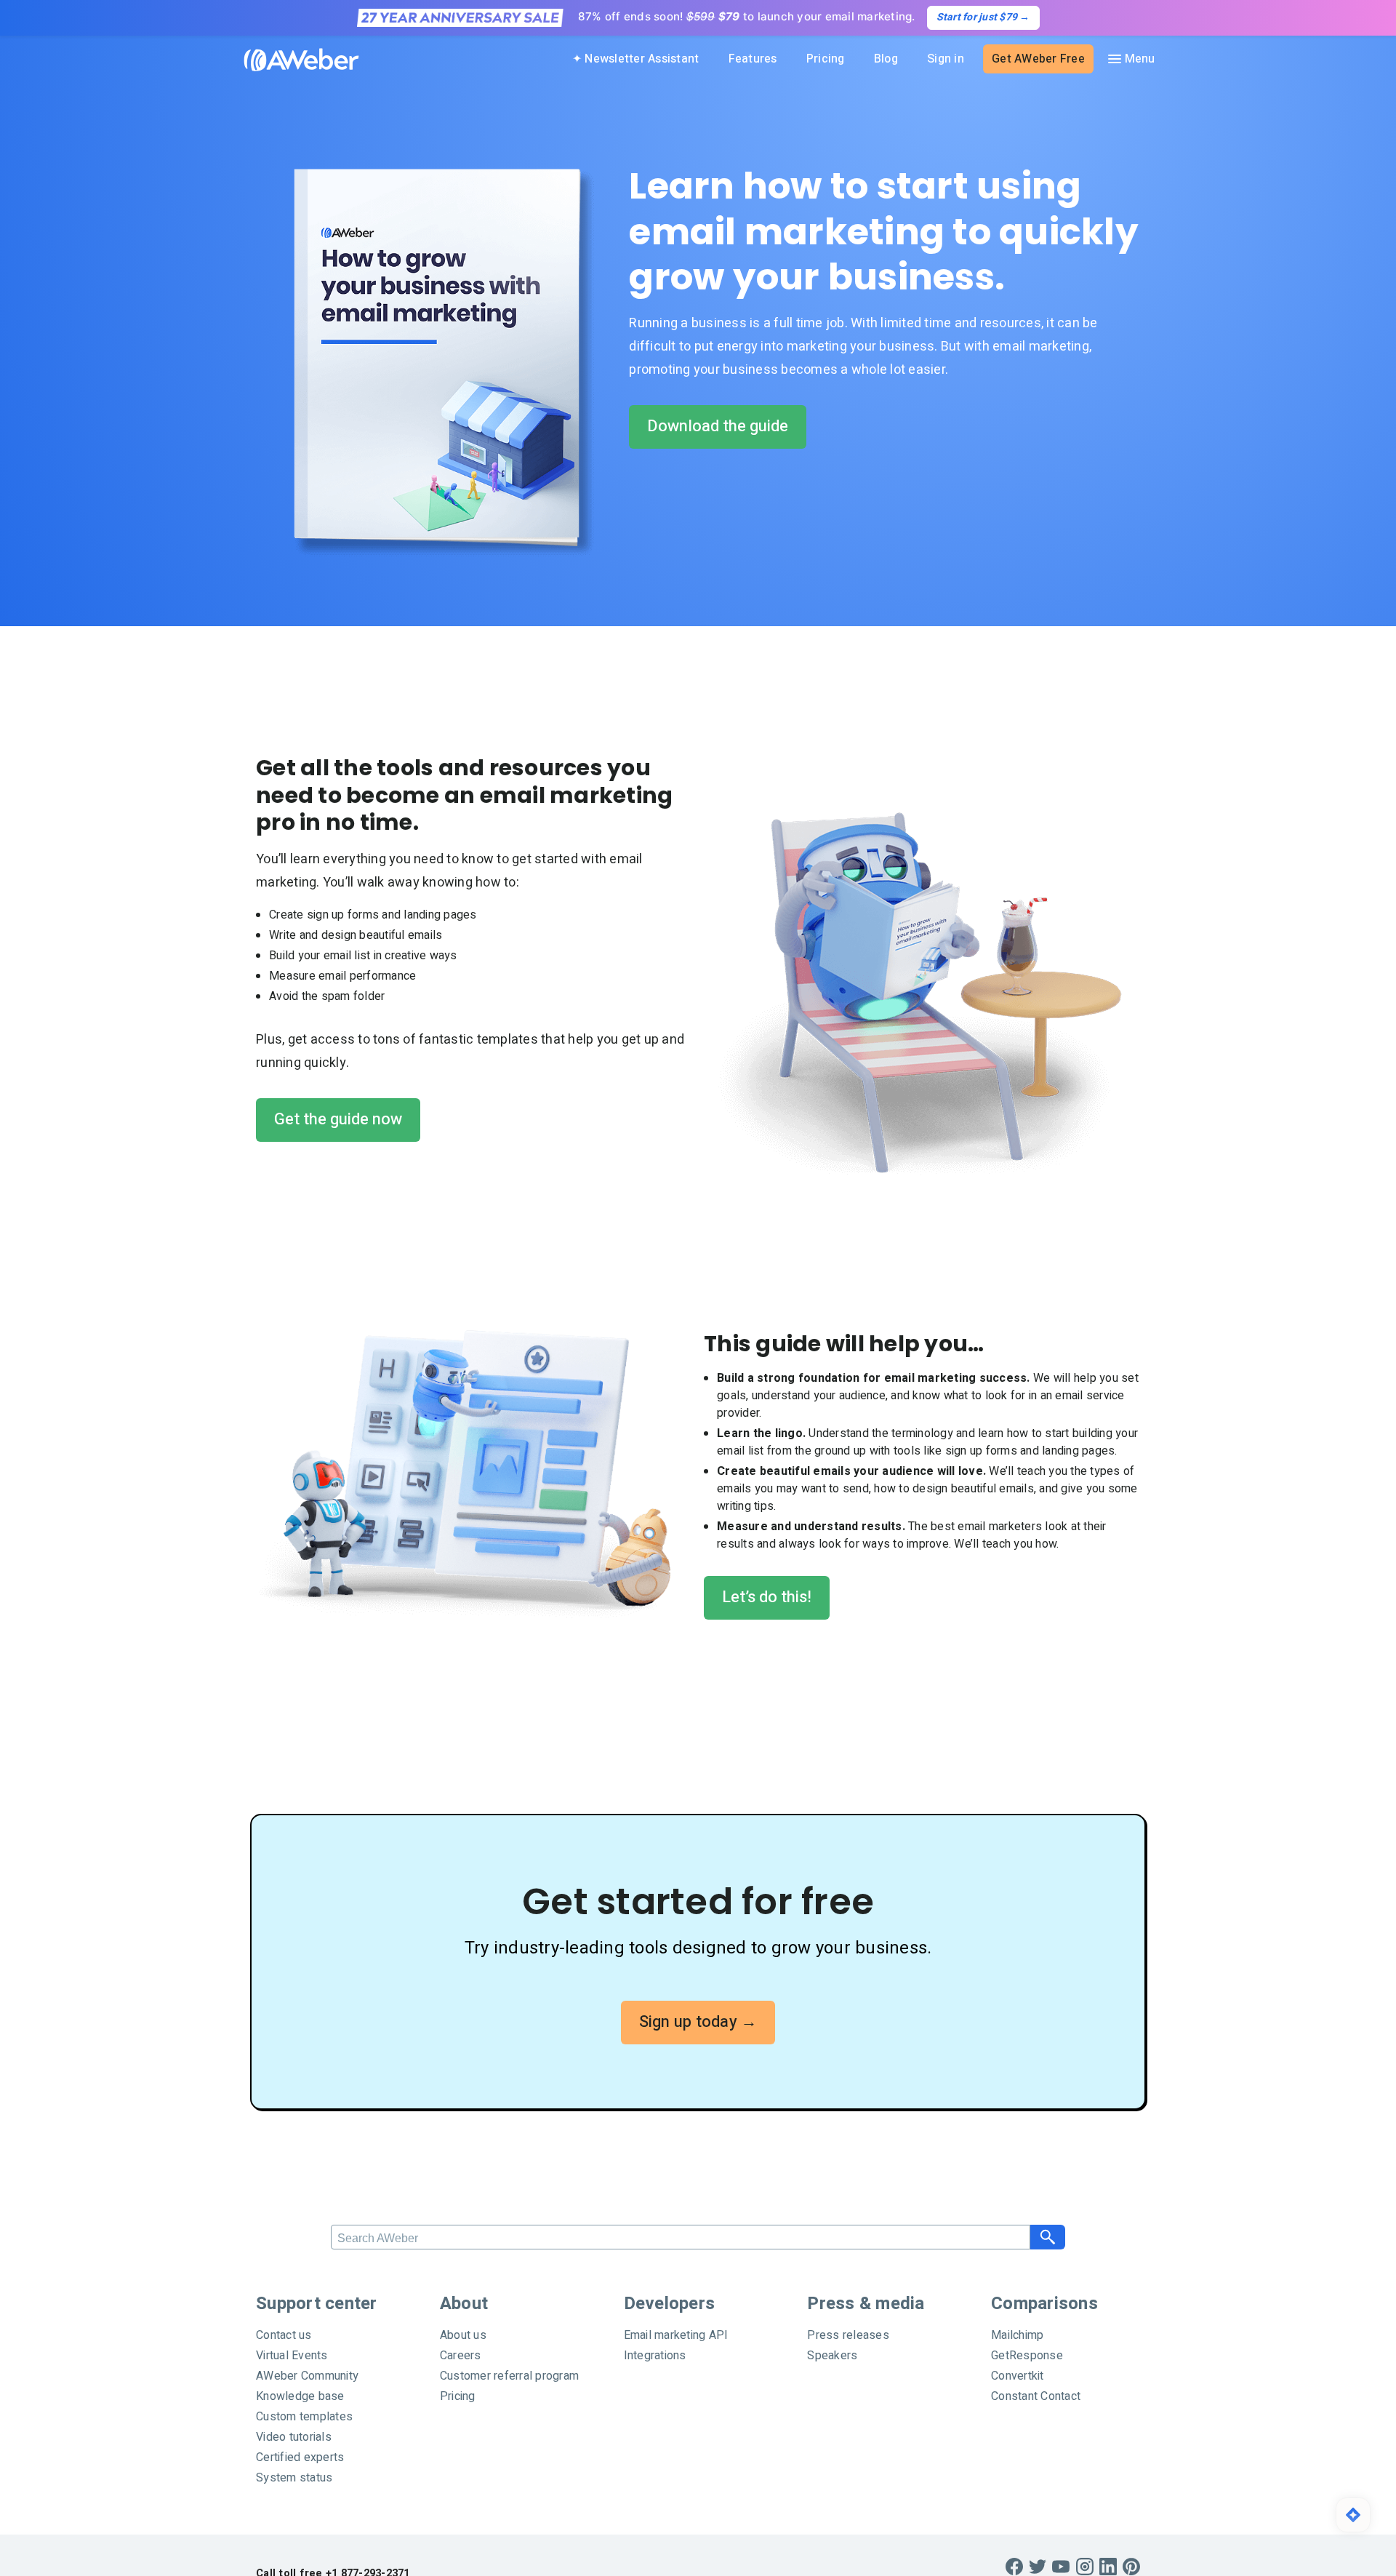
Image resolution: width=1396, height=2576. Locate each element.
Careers (461, 2356)
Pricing (826, 59)
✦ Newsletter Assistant (636, 59)
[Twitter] (1038, 2567)
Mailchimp (1017, 2335)
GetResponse (1027, 2356)
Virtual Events (292, 2356)
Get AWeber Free (1038, 59)
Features (753, 59)
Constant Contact (1036, 2396)
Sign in (946, 59)
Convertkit (1018, 2376)
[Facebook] (1014, 2567)
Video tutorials (294, 2437)
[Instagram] (1085, 2567)
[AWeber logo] (291, 60)
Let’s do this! (767, 1597)
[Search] (1048, 2237)
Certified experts (300, 2457)
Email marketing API (676, 2335)
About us (463, 2335)
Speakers (832, 2356)
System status (294, 2478)
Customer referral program (509, 2376)
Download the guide (718, 426)
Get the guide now (338, 1119)
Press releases (848, 2335)
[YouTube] (1061, 2567)
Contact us (284, 2335)
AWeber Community (307, 2376)
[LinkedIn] (1108, 2567)
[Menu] (1131, 59)
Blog (886, 59)
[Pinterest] (1131, 2567)
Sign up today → (698, 2022)
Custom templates (304, 2417)
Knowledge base (300, 2396)
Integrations (655, 2356)
